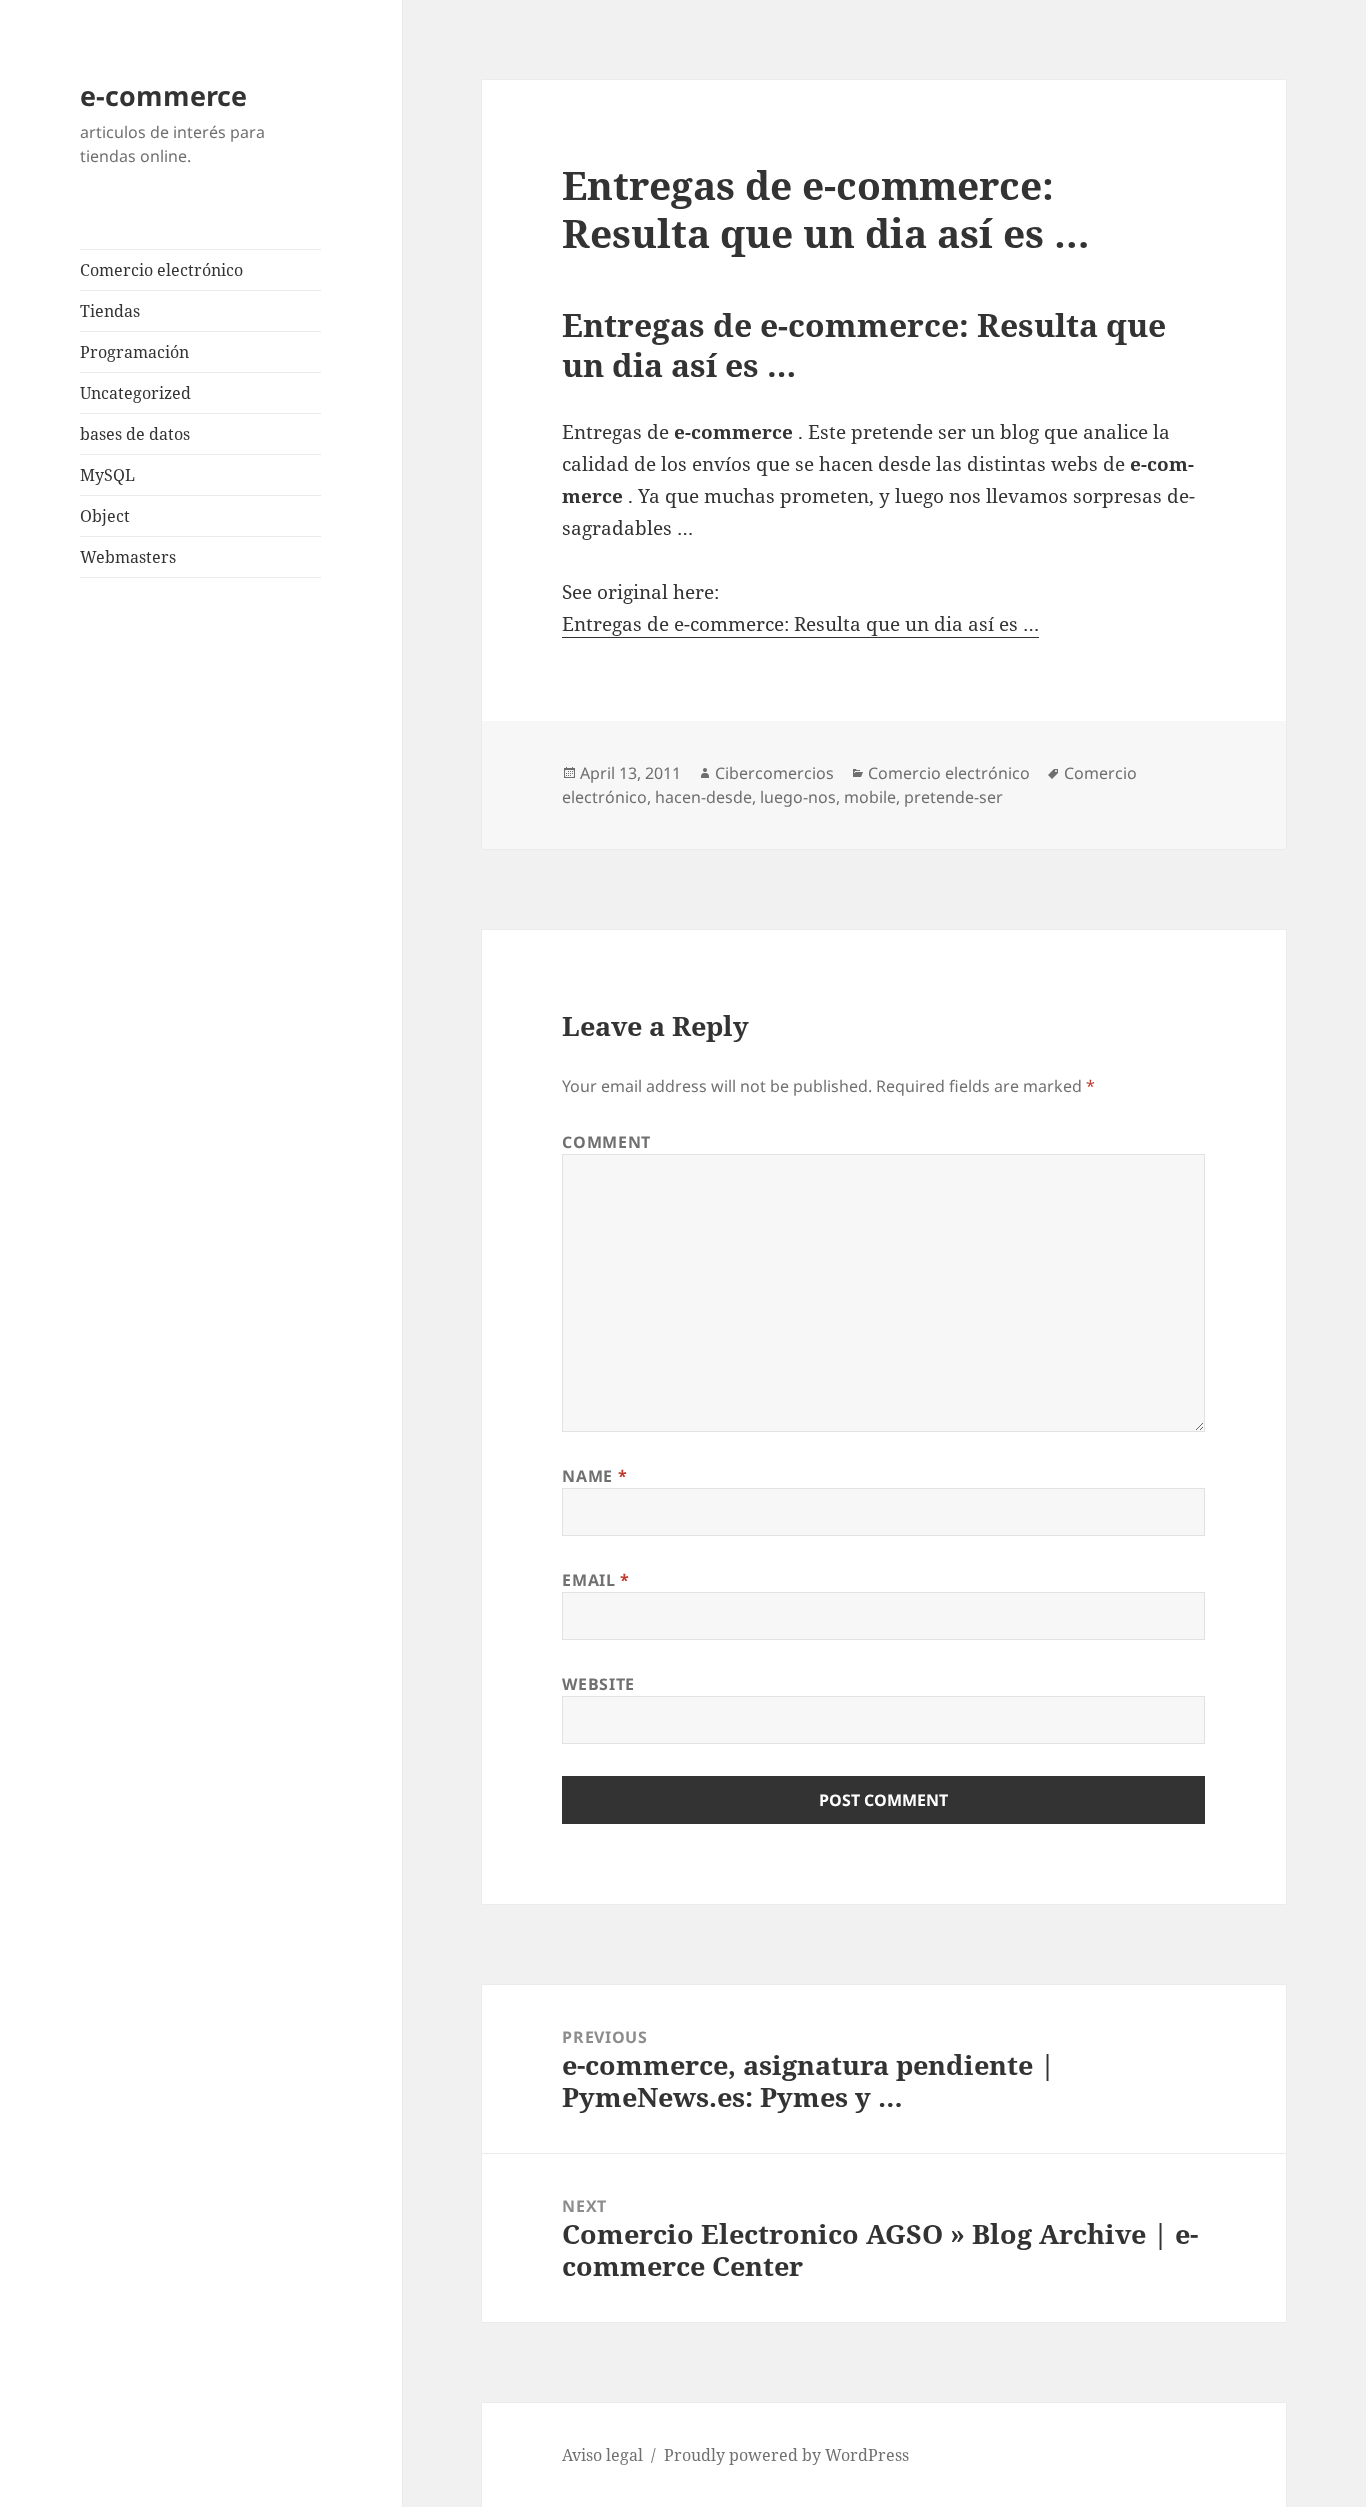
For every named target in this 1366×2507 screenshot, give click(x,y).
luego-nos (798, 797)
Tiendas (110, 311)
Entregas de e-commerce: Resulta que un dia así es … (800, 624)
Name (594, 1476)
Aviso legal (602, 2455)
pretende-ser (953, 797)
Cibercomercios (774, 773)
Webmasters (128, 557)
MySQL (107, 475)
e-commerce (163, 95)
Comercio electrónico (161, 270)
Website (598, 1684)
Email (595, 1580)
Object (105, 516)
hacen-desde (703, 797)
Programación (134, 352)
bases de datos (135, 434)
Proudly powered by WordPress (786, 2455)
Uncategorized (135, 393)
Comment (606, 1142)
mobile (870, 797)
